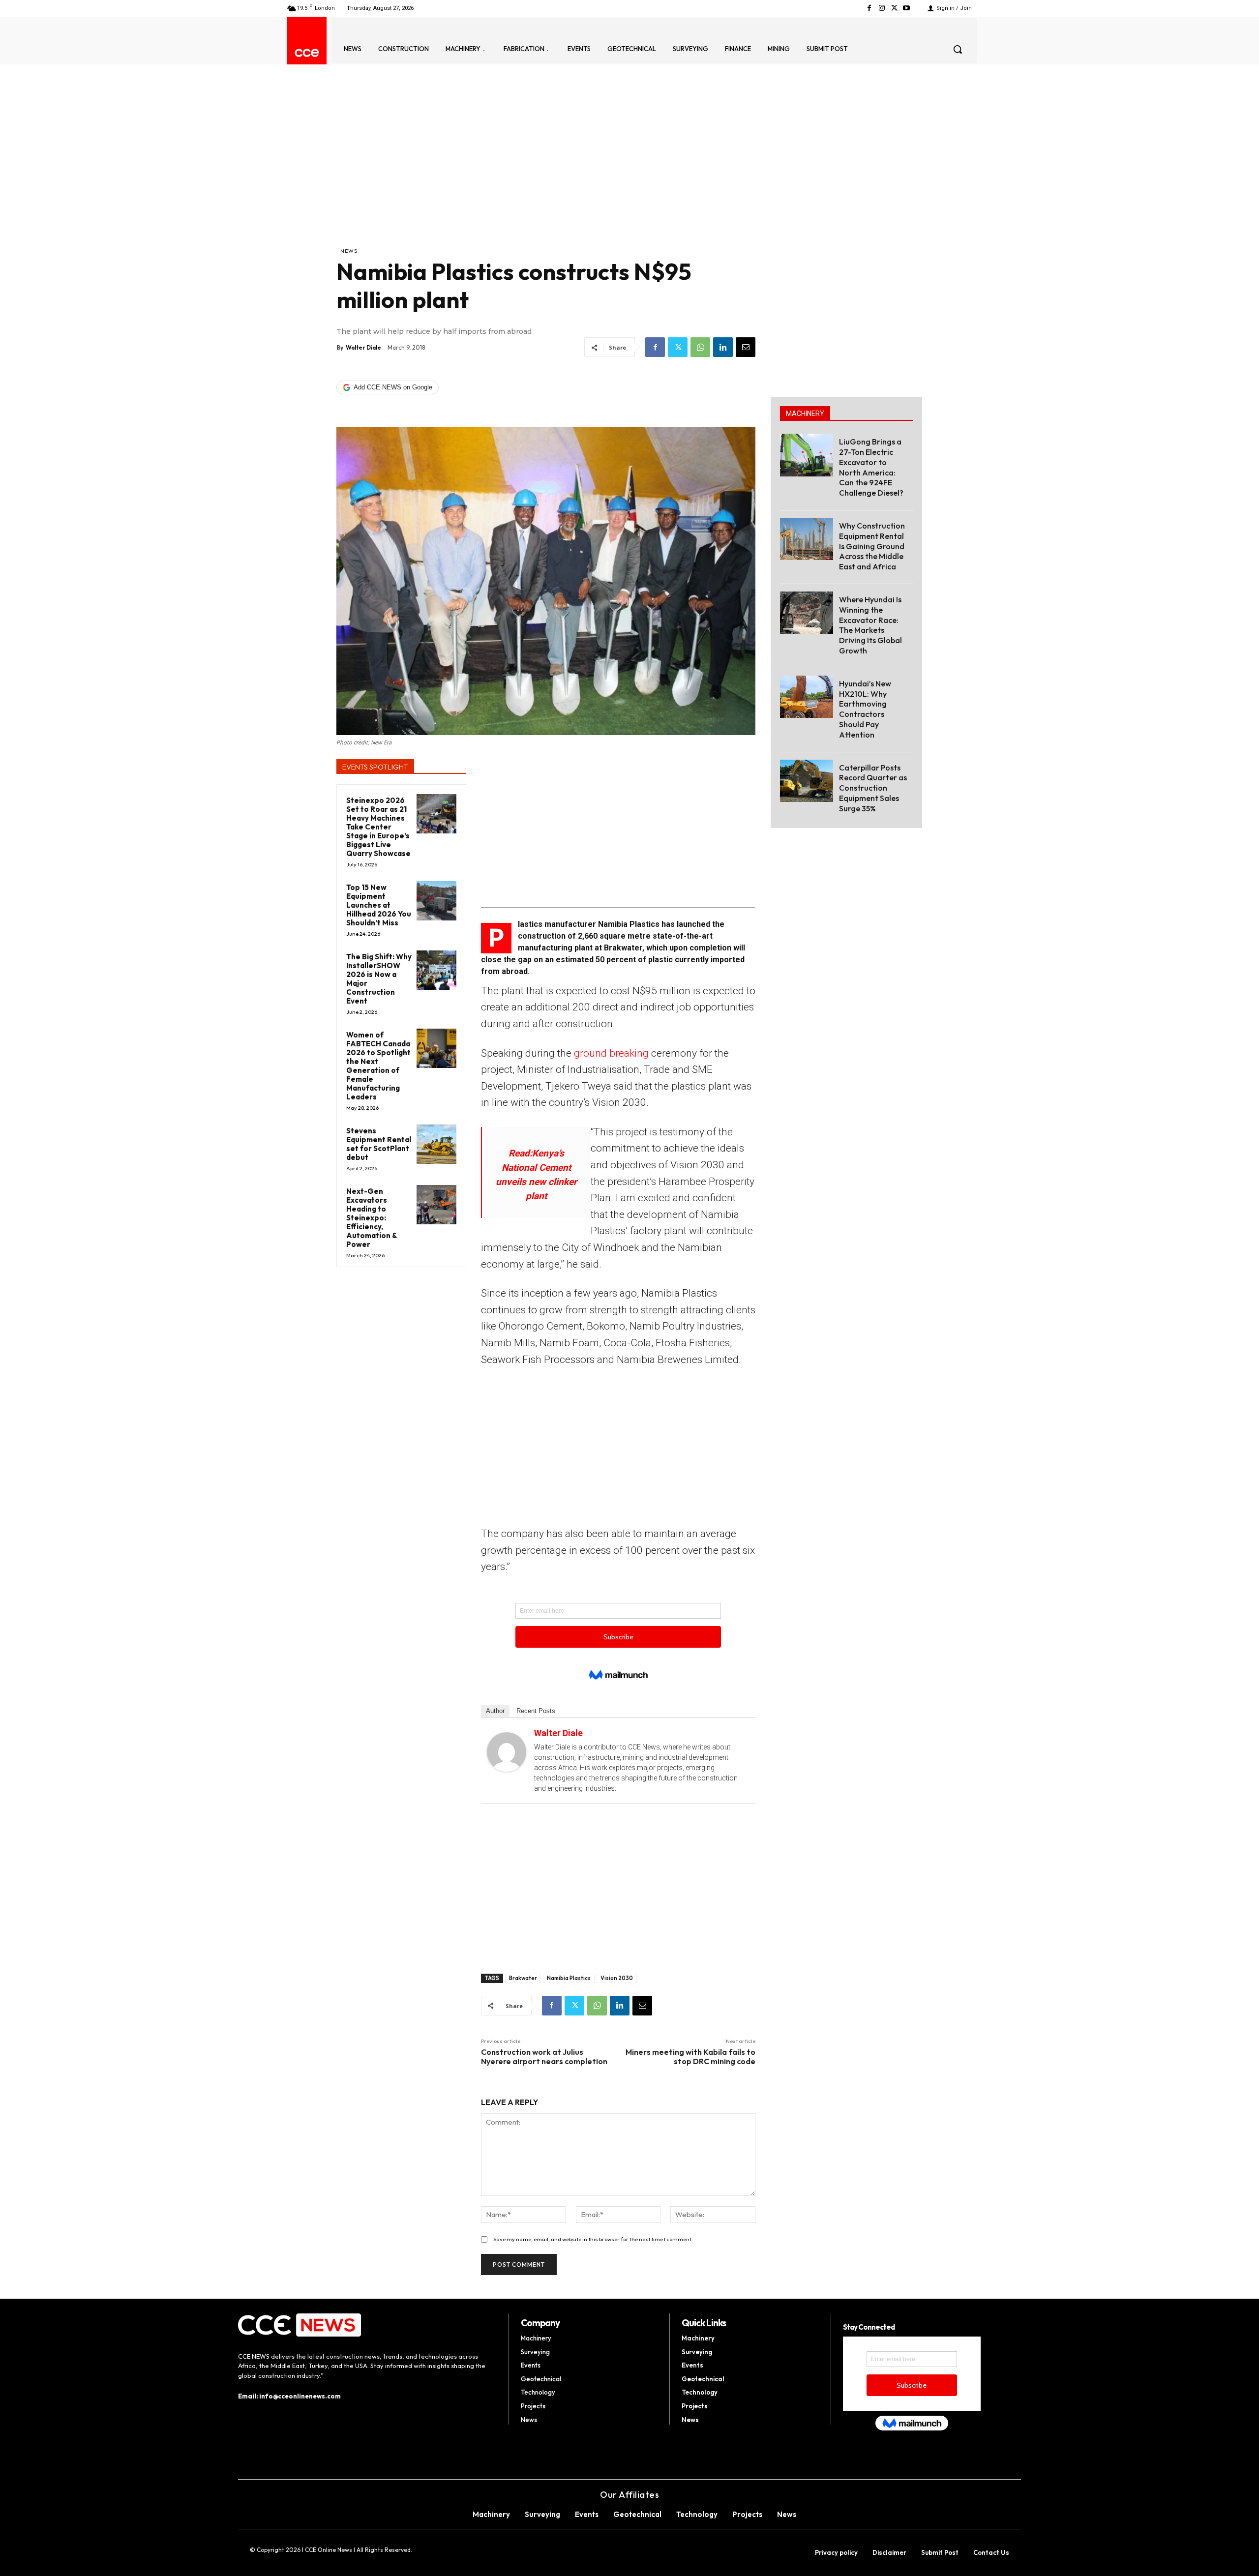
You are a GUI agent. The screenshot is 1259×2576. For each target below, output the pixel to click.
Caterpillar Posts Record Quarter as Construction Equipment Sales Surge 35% (873, 788)
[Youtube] (907, 8)
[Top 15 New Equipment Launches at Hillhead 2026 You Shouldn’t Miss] (436, 901)
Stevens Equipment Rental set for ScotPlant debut (379, 1144)
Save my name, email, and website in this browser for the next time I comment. (593, 2239)
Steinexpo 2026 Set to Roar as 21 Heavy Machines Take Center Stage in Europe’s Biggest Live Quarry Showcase (378, 827)
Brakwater (523, 1978)
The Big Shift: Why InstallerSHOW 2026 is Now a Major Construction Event (379, 979)
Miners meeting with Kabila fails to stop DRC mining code (690, 2057)
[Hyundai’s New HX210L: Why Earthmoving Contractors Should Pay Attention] (807, 697)
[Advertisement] (546, 173)
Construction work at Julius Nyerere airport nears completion (544, 2057)
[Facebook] (869, 8)
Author (495, 1711)
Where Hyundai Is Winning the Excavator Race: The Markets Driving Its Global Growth (870, 625)
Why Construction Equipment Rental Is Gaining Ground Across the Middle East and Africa (872, 546)
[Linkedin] (723, 347)
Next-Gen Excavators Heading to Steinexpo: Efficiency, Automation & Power (372, 1218)
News (349, 251)
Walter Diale (363, 347)
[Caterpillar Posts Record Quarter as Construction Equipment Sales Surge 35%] (807, 781)
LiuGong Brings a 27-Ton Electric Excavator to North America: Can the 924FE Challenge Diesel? (871, 467)
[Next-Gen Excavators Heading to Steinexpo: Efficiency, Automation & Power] (436, 1205)
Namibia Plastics (569, 1978)
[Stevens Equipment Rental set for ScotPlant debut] (436, 1144)
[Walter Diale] (507, 1752)
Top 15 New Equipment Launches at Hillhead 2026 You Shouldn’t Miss (379, 905)
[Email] (746, 347)
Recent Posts (536, 1711)
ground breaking (611, 1053)
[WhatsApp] (700, 347)
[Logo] (307, 53)
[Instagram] (882, 8)
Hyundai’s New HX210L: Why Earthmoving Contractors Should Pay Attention (865, 709)
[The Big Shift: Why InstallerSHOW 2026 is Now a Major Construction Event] (436, 970)
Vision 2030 (617, 1978)
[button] (958, 49)
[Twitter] (894, 8)
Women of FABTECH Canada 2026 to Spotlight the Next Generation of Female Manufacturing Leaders (378, 1066)
